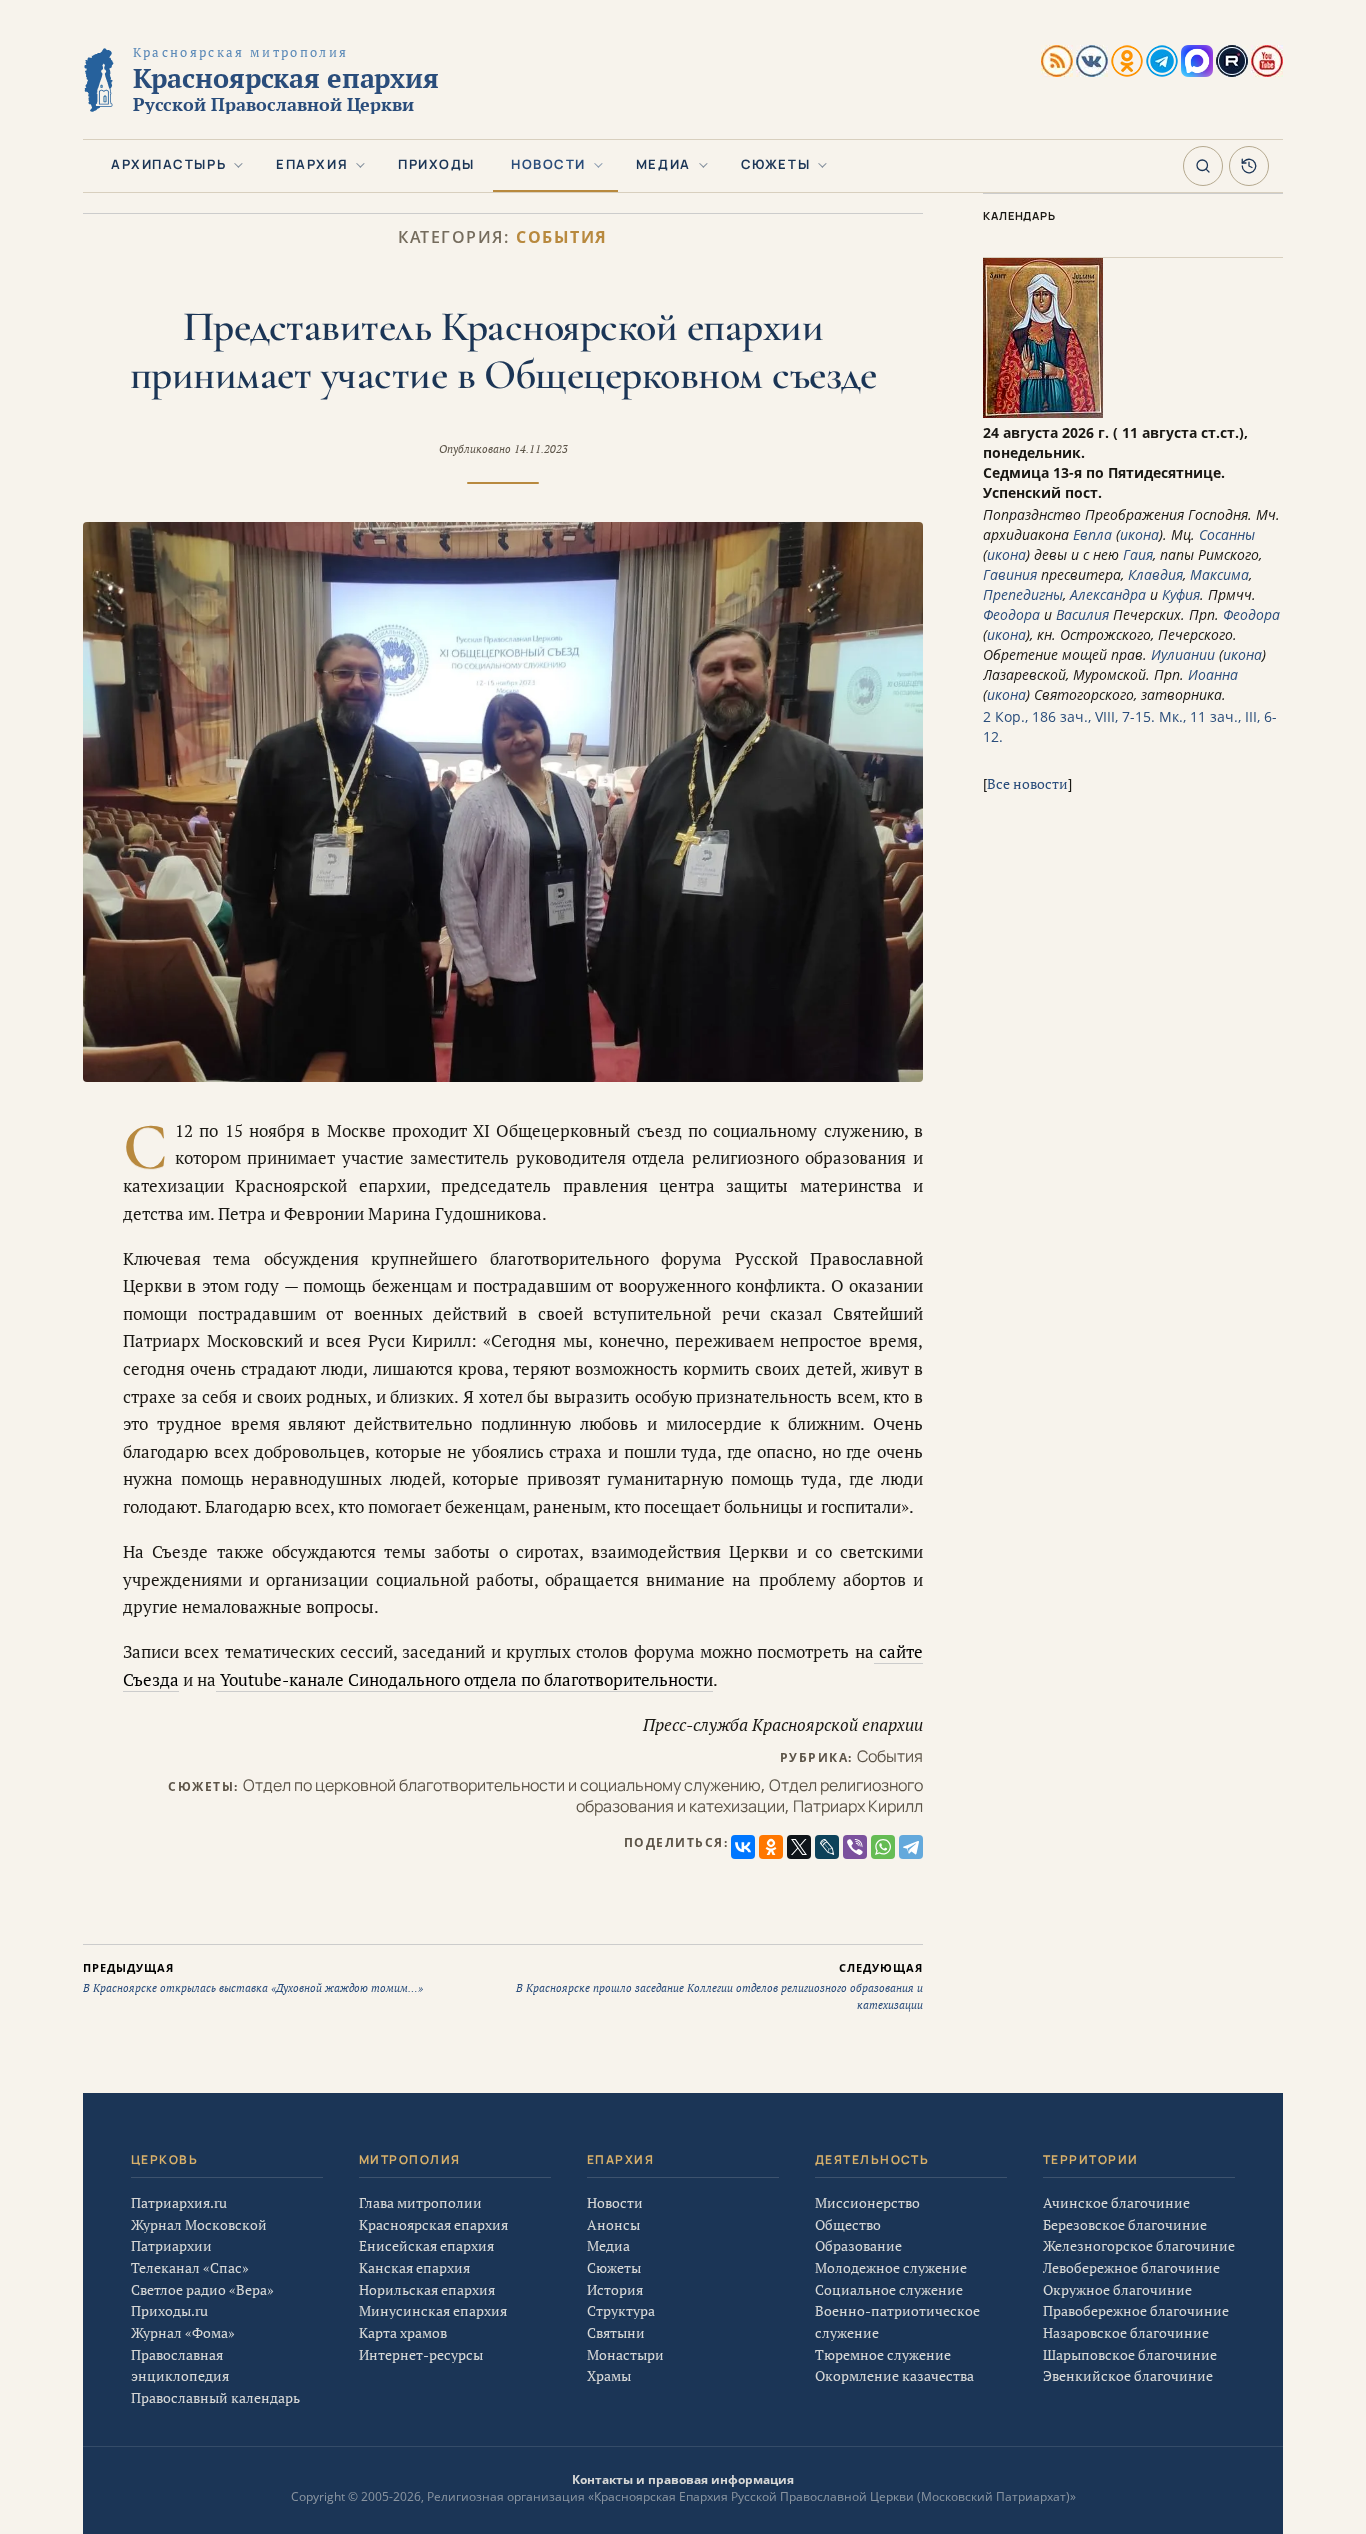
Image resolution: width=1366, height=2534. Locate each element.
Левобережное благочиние (1131, 2267)
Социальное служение (889, 2289)
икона (1139, 534)
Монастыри (625, 2354)
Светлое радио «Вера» (202, 2289)
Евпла (1092, 534)
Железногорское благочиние (1139, 2245)
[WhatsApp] (883, 1847)
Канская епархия (414, 2267)
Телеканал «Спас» (190, 2267)
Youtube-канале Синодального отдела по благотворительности (464, 1679)
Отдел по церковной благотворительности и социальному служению (502, 1785)
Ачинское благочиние (1116, 2202)
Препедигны (1023, 594)
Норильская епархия (427, 2289)
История (615, 2289)
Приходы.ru (169, 2310)
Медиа (663, 164)
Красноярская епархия (433, 2224)
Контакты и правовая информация (683, 2479)
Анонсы (613, 2224)
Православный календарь (215, 2397)
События (562, 237)
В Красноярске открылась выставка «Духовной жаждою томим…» (253, 1978)
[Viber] (855, 1847)
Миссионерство (867, 2202)
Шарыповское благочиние (1130, 2354)
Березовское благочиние (1125, 2224)
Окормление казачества (894, 2375)
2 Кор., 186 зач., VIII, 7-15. (1069, 716)
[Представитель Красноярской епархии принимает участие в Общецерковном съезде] (503, 802)
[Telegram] (911, 1847)
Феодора (1011, 614)
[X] (799, 1847)
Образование (858, 2245)
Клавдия (1155, 574)
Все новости (1027, 783)
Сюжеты (775, 164)
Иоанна (1213, 674)
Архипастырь (168, 164)
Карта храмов (403, 2332)
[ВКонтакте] (743, 1847)
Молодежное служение (891, 2267)
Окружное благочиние (1117, 2289)
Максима (1219, 574)
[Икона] (1043, 412)
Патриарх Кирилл (858, 1806)
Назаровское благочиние (1126, 2332)
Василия (1082, 614)
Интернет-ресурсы (421, 2354)
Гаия (1138, 554)
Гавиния (1010, 574)
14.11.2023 (541, 449)
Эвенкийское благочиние (1128, 2375)
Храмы (609, 2375)
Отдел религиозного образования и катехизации (749, 1795)
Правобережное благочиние (1136, 2310)
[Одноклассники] (771, 1847)
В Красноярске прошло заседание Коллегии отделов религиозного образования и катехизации (719, 1986)
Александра (1108, 594)
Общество (848, 2224)
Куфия (1181, 594)
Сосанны (1227, 534)
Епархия (312, 164)
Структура (621, 2310)
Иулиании (1183, 654)
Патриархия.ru (179, 2202)
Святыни (616, 2332)
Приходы (436, 164)
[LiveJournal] (827, 1847)
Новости (548, 164)
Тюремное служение (883, 2354)
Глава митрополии (420, 2202)
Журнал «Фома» (183, 2332)
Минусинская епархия (433, 2310)
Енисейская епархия (426, 2245)
